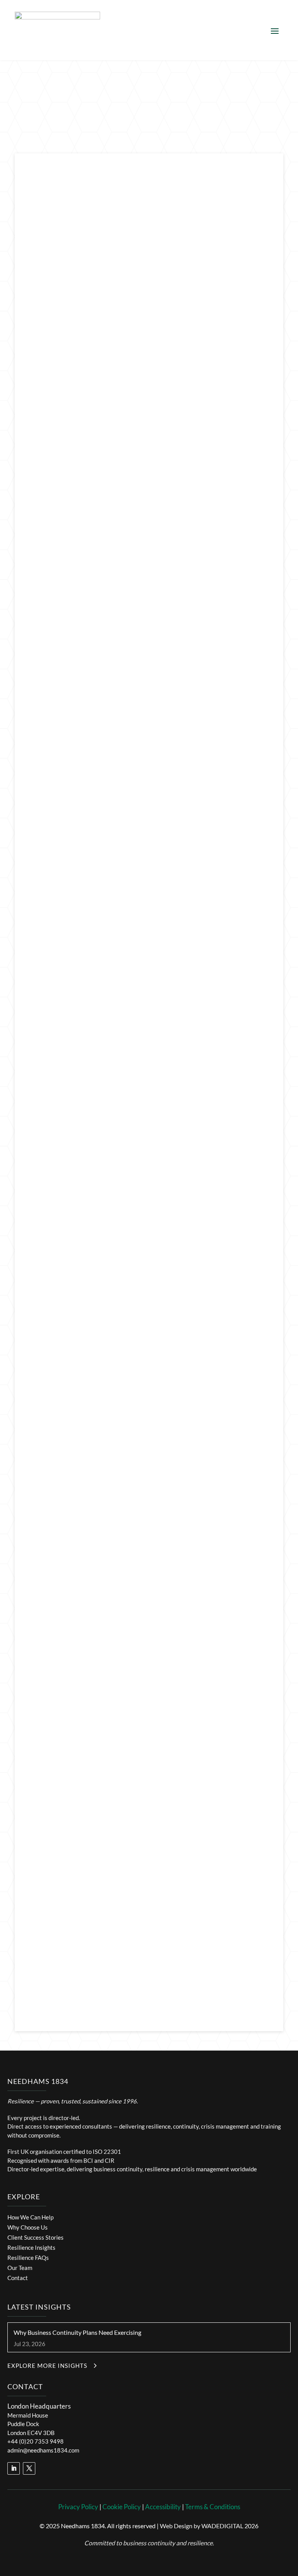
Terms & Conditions (213, 2507)
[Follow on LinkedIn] (14, 2468)
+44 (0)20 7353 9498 (36, 2441)
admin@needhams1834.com (43, 2450)
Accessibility (163, 2507)
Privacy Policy (78, 2507)
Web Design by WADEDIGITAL (202, 2526)
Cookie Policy (122, 2507)
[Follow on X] (29, 2468)
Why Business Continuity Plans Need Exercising (77, 2332)
